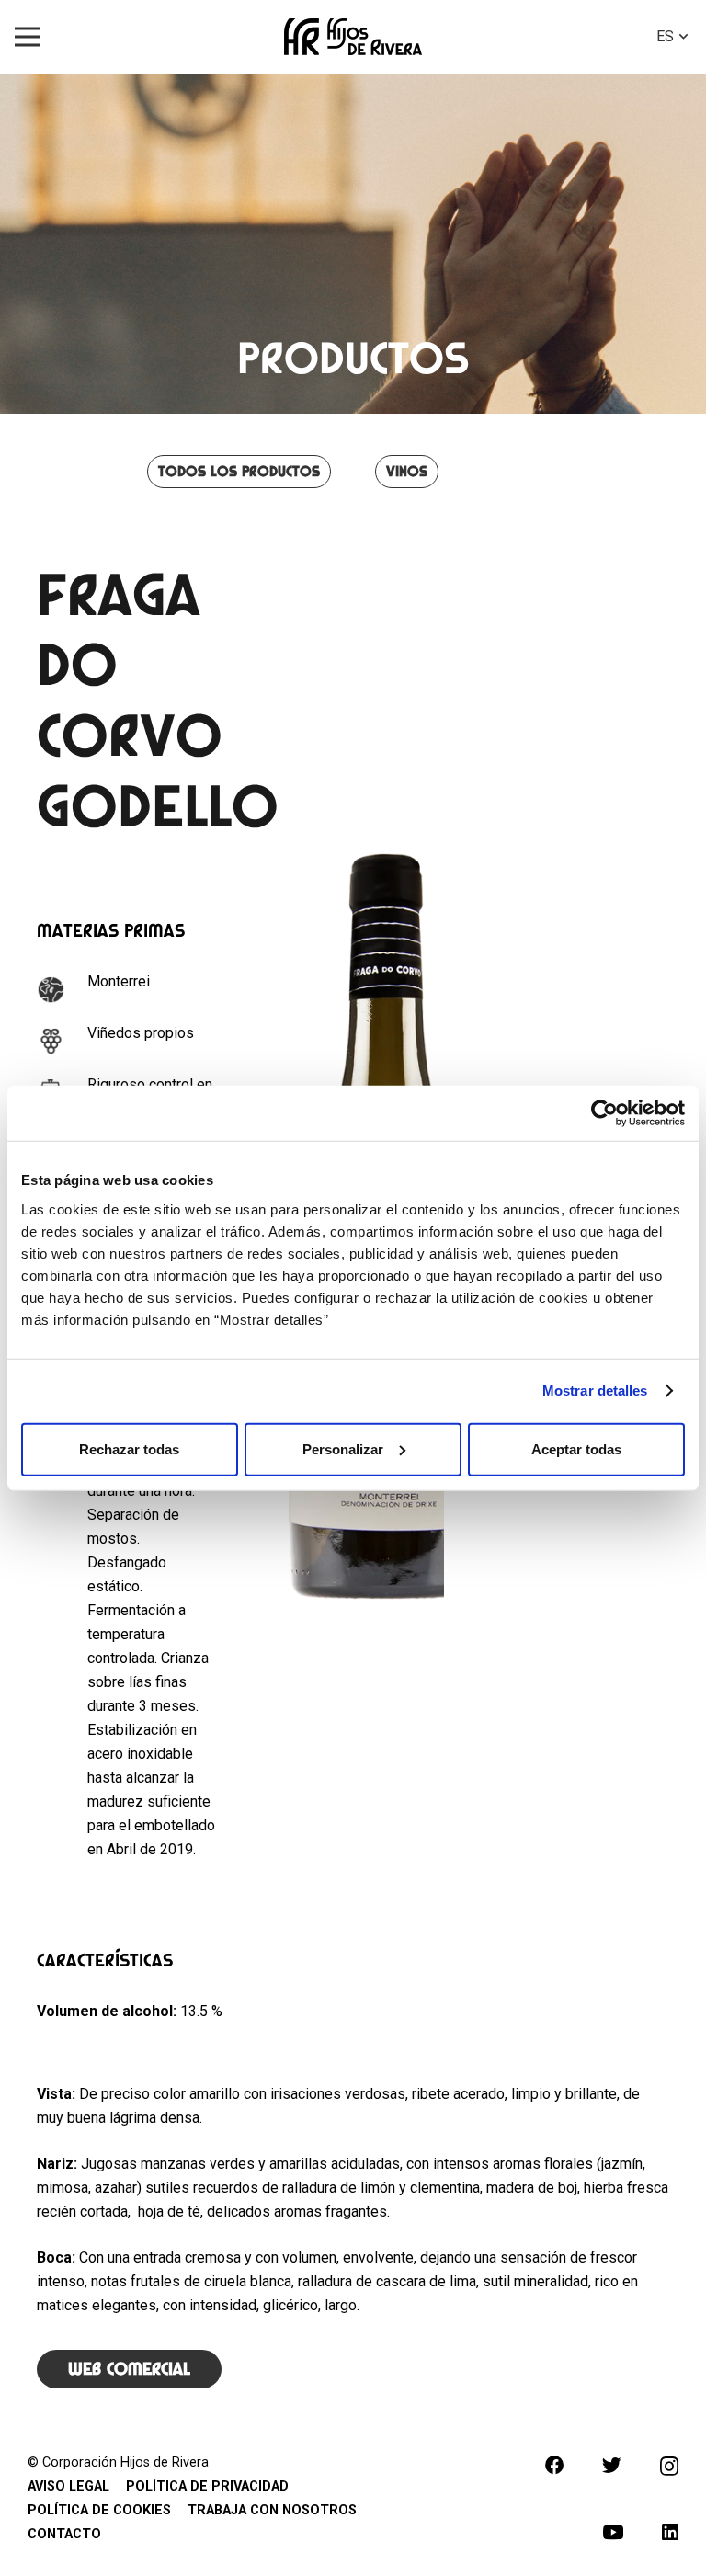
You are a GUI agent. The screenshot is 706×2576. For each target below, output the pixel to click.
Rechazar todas (129, 1448)
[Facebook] (555, 2465)
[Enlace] (353, 37)
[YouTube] (613, 2532)
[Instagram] (669, 2467)
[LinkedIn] (670, 2532)
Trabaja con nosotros (272, 2510)
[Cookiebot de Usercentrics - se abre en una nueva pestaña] (604, 1113)
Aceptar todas (576, 1448)
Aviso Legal (68, 2486)
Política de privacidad (207, 2486)
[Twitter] (612, 2465)
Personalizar (343, 1448)
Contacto (64, 2534)
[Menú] (28, 37)
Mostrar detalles (595, 1391)
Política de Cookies (99, 2510)
